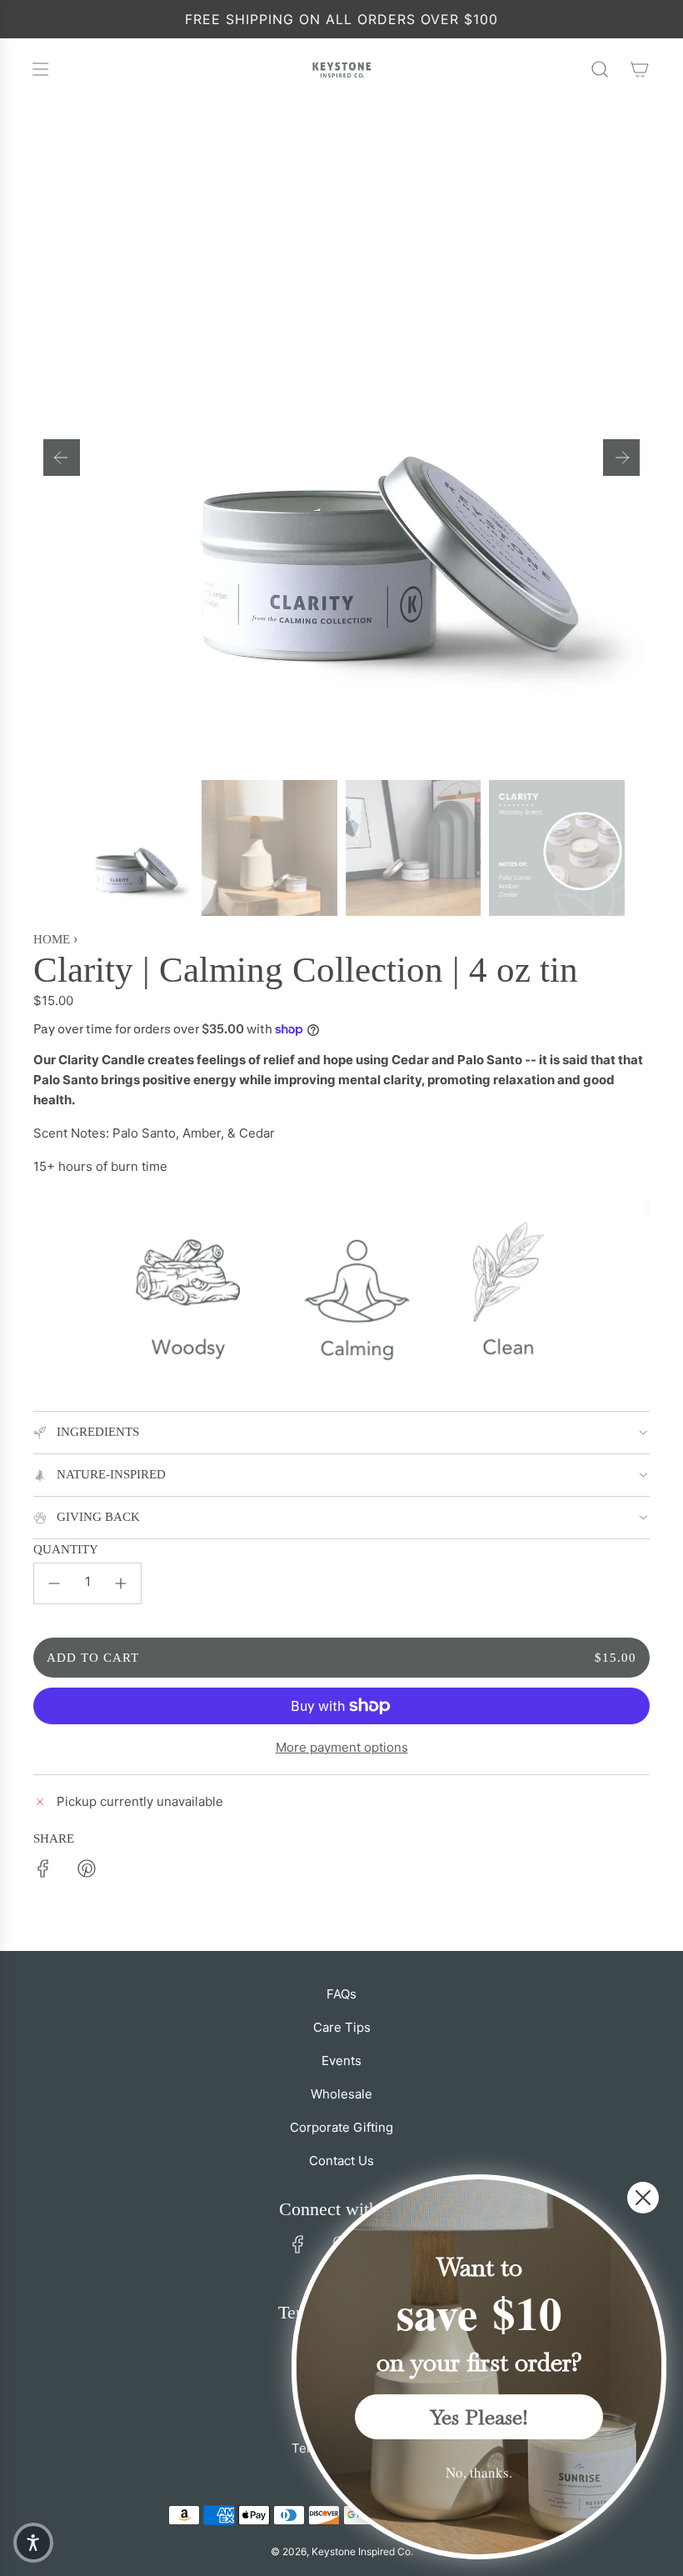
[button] (62, 458)
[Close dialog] (643, 2198)
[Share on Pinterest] (87, 1871)
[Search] (600, 69)
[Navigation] (40, 69)
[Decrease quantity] (54, 1583)
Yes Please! (479, 2417)
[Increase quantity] (121, 1583)
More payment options (342, 1747)
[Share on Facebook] (43, 1871)
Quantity (66, 1549)
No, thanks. (479, 2472)
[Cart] (640, 69)
